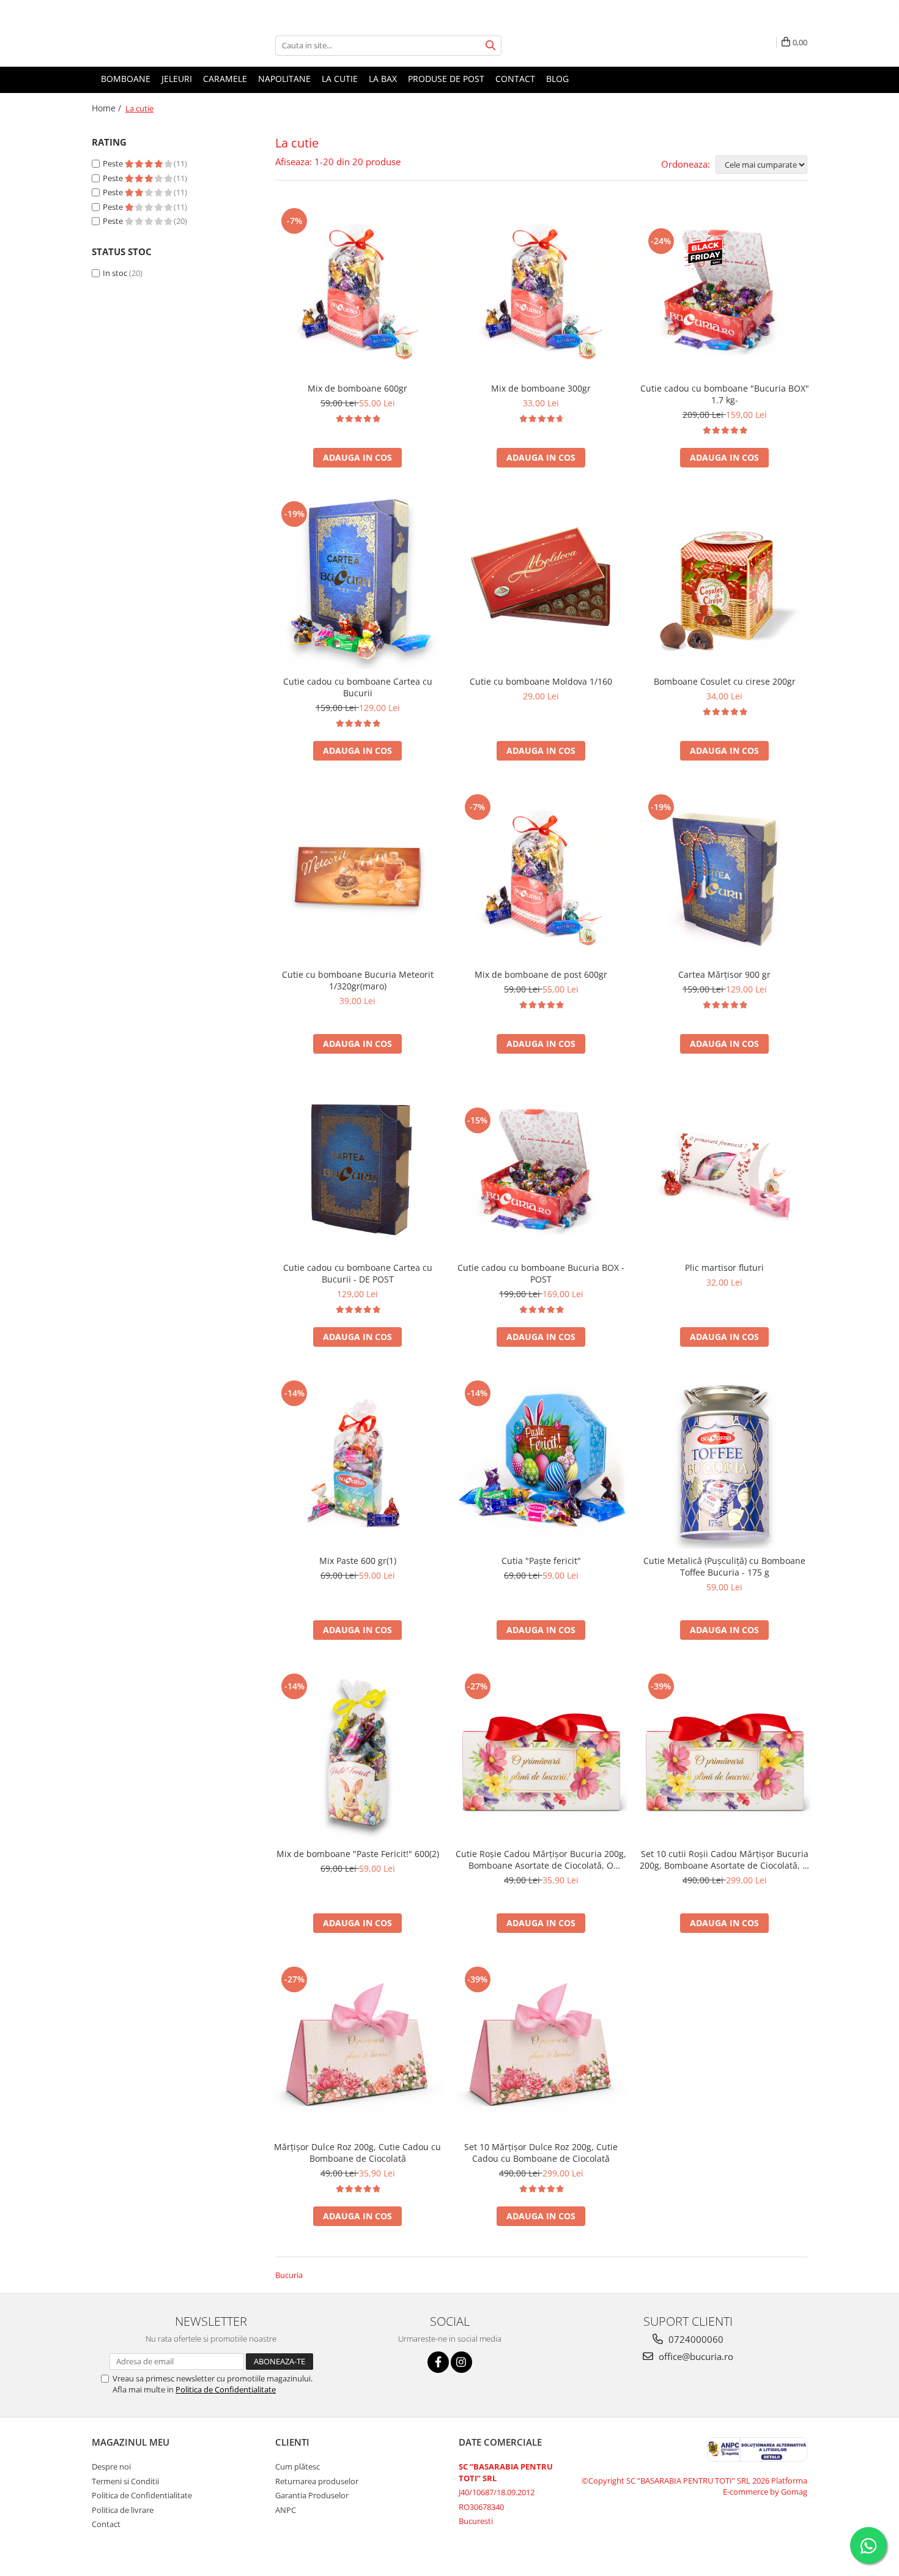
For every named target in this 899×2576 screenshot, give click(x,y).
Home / (108, 108)
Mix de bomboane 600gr (357, 388)
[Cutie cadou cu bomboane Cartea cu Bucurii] (358, 584)
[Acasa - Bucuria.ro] (153, 46)
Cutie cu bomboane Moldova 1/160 (541, 681)
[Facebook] (438, 2362)
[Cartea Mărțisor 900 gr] (725, 877)
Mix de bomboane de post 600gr (541, 974)
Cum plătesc (298, 2466)
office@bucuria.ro (695, 2356)
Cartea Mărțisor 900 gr (724, 974)
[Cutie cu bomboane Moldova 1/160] (541, 584)
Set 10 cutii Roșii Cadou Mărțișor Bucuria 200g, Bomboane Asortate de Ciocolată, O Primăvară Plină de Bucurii (724, 1859)
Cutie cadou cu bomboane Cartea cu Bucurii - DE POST (358, 1273)
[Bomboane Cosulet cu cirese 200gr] (725, 584)
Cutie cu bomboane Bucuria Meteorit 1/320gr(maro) (358, 980)
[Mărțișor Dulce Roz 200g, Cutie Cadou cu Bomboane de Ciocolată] (358, 2049)
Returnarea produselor (317, 2481)
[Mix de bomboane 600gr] (358, 291)
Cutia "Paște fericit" (541, 1561)
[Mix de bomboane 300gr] (541, 291)
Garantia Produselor (312, 2495)
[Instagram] (461, 2362)
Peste (114, 163)
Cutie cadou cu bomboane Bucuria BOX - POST (541, 1273)
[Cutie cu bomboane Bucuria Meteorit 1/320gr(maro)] (358, 877)
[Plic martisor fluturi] (725, 1170)
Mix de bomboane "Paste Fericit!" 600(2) (358, 1854)
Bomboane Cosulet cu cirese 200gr (725, 681)
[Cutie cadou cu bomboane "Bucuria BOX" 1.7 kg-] (725, 290)
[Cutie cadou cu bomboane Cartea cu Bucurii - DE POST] (358, 1170)
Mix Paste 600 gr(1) (358, 1561)
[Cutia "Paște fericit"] (541, 1463)
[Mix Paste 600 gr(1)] (358, 1463)
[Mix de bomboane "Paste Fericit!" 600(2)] (358, 1756)
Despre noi (111, 2466)
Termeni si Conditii (125, 2481)
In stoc (115, 273)
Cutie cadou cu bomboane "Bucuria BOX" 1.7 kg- (725, 394)
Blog (557, 79)
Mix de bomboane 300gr (541, 388)
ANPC (286, 2510)
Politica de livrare (123, 2510)
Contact (515, 79)
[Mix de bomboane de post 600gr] (541, 877)
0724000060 (695, 2339)
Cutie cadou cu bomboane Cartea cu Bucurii (358, 687)
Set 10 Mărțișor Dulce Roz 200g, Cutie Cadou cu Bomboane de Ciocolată (541, 2153)
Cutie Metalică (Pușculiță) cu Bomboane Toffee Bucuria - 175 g (724, 1566)
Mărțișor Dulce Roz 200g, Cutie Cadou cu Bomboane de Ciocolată (357, 2153)
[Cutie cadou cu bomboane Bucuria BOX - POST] (541, 1170)
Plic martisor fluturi (724, 1268)
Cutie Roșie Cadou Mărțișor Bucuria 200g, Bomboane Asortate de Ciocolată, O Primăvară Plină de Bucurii (541, 1859)
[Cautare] (490, 46)
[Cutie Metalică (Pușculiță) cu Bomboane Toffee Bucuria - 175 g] (725, 1463)
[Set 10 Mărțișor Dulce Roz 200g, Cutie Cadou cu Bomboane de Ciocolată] (541, 2049)
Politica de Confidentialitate (226, 2389)
